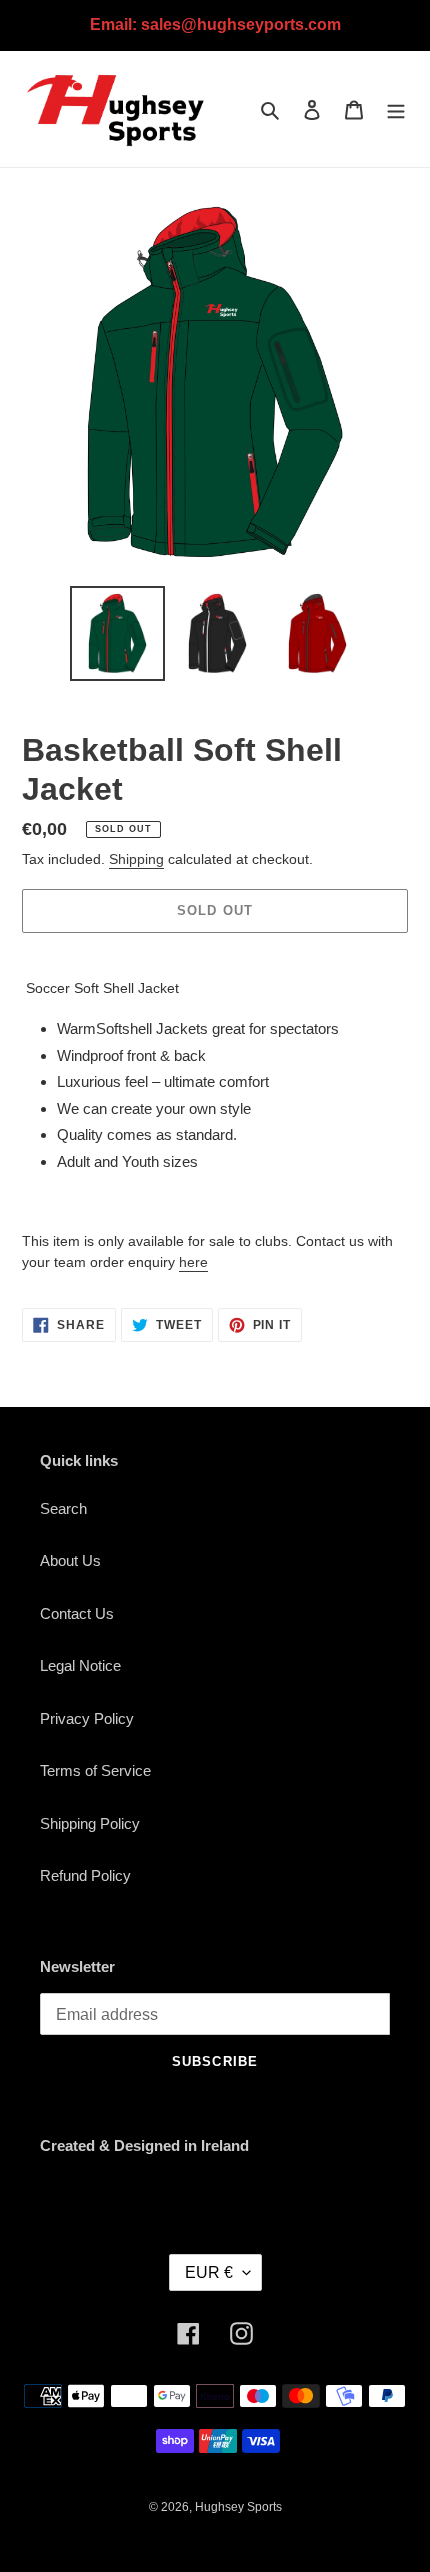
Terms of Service (95, 1770)
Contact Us (77, 1613)
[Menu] (396, 109)
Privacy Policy (87, 1718)
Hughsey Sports (238, 2507)
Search (63, 1508)
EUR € (209, 2272)
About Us (70, 1560)
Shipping (136, 859)
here (193, 1262)
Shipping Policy (90, 1823)
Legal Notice (80, 1665)
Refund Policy (85, 1875)
